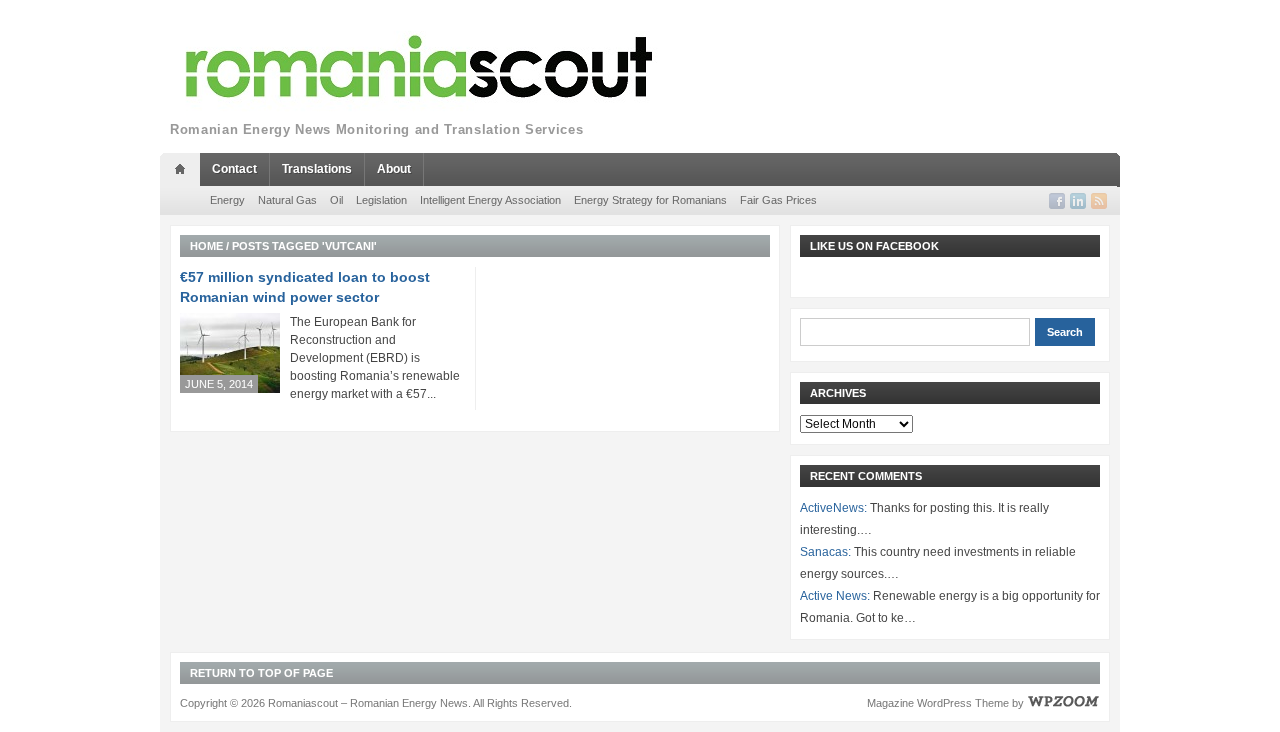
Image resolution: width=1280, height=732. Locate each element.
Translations (317, 169)
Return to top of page (261, 673)
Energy (227, 200)
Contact (234, 169)
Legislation (381, 200)
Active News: (835, 596)
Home (206, 246)
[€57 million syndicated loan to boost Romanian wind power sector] (230, 352)
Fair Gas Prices (778, 200)
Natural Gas (287, 200)
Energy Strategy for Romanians (650, 200)
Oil (336, 200)
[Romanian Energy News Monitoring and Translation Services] (420, 67)
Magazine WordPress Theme (938, 703)
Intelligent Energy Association (490, 200)
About (394, 169)
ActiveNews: (833, 508)
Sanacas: (825, 552)
